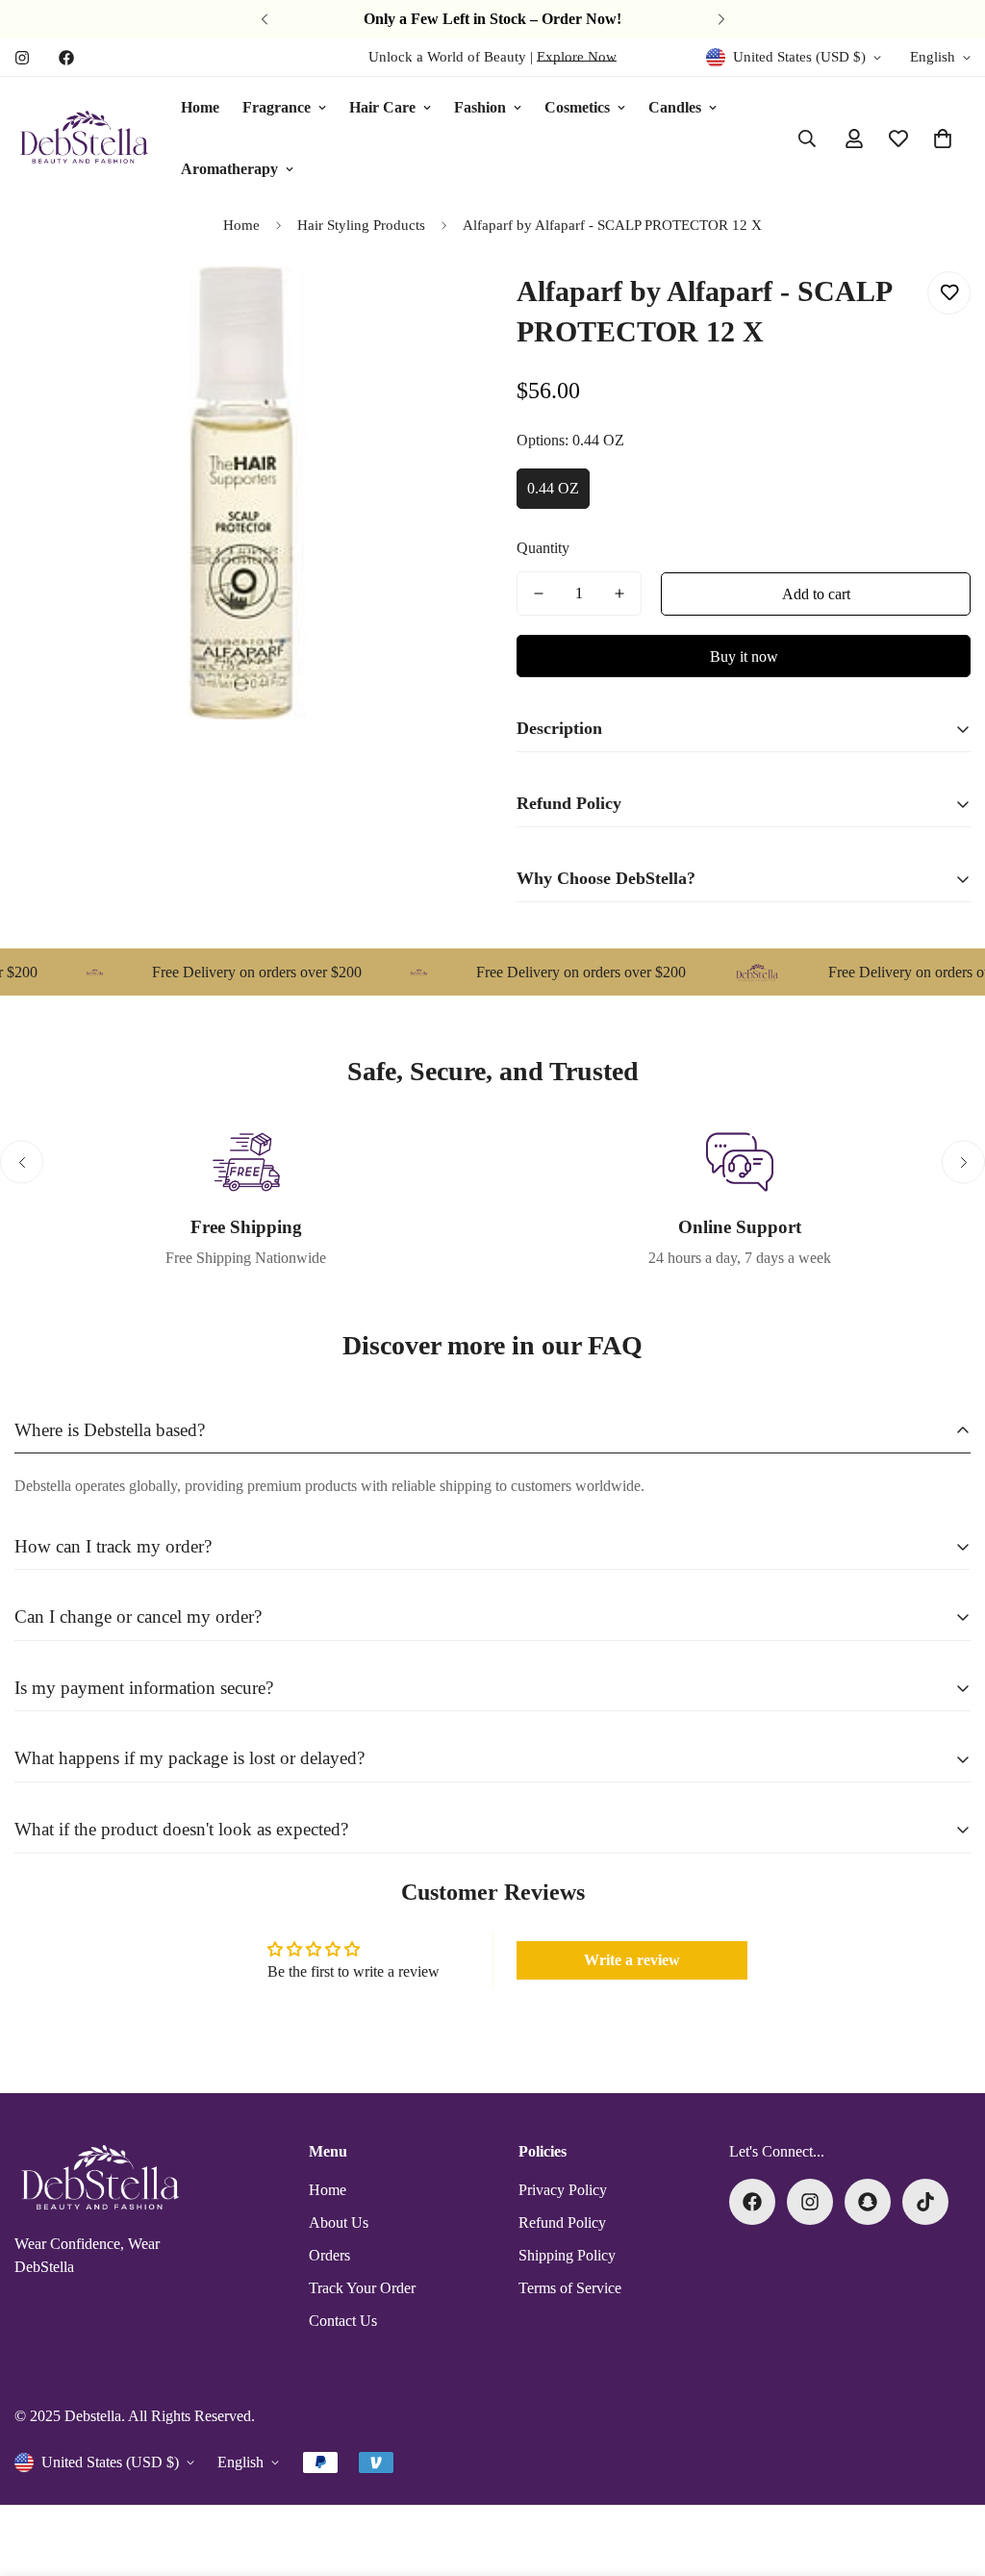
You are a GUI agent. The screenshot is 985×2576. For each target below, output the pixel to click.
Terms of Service (570, 2288)
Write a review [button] (632, 1960)
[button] (943, 139)
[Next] (721, 19)
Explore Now (577, 57)
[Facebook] (66, 58)
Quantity (543, 548)
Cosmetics (577, 107)
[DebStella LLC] (84, 139)
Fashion (480, 107)
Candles (675, 107)
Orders (329, 2255)
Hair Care (382, 107)
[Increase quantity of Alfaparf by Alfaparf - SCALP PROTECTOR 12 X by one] (619, 593)
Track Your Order (362, 2288)
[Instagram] (22, 58)
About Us (339, 2222)
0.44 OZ (553, 488)
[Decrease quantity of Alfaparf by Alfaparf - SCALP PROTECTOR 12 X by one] (539, 593)
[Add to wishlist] (949, 293)
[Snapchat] (868, 2202)
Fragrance (277, 107)
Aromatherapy (229, 169)
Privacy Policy (563, 2190)
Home (200, 107)
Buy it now (744, 657)
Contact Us (343, 2321)
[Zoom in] (428, 307)
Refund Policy (562, 2222)
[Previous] (264, 19)
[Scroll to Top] (947, 2471)
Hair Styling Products (361, 225)
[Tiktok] (925, 2202)
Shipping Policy (567, 2255)
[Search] (807, 139)
